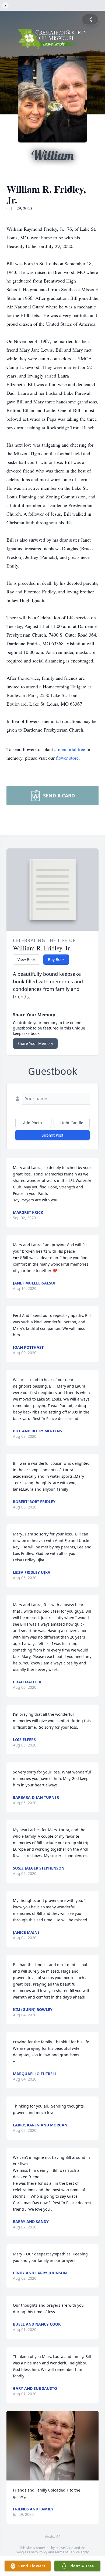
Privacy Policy (37, 2552)
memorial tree (71, 749)
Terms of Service (67, 2552)
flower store (67, 758)
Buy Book (56, 959)
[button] (52, 2446)
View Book (27, 959)
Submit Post (52, 1135)
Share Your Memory (35, 1043)
